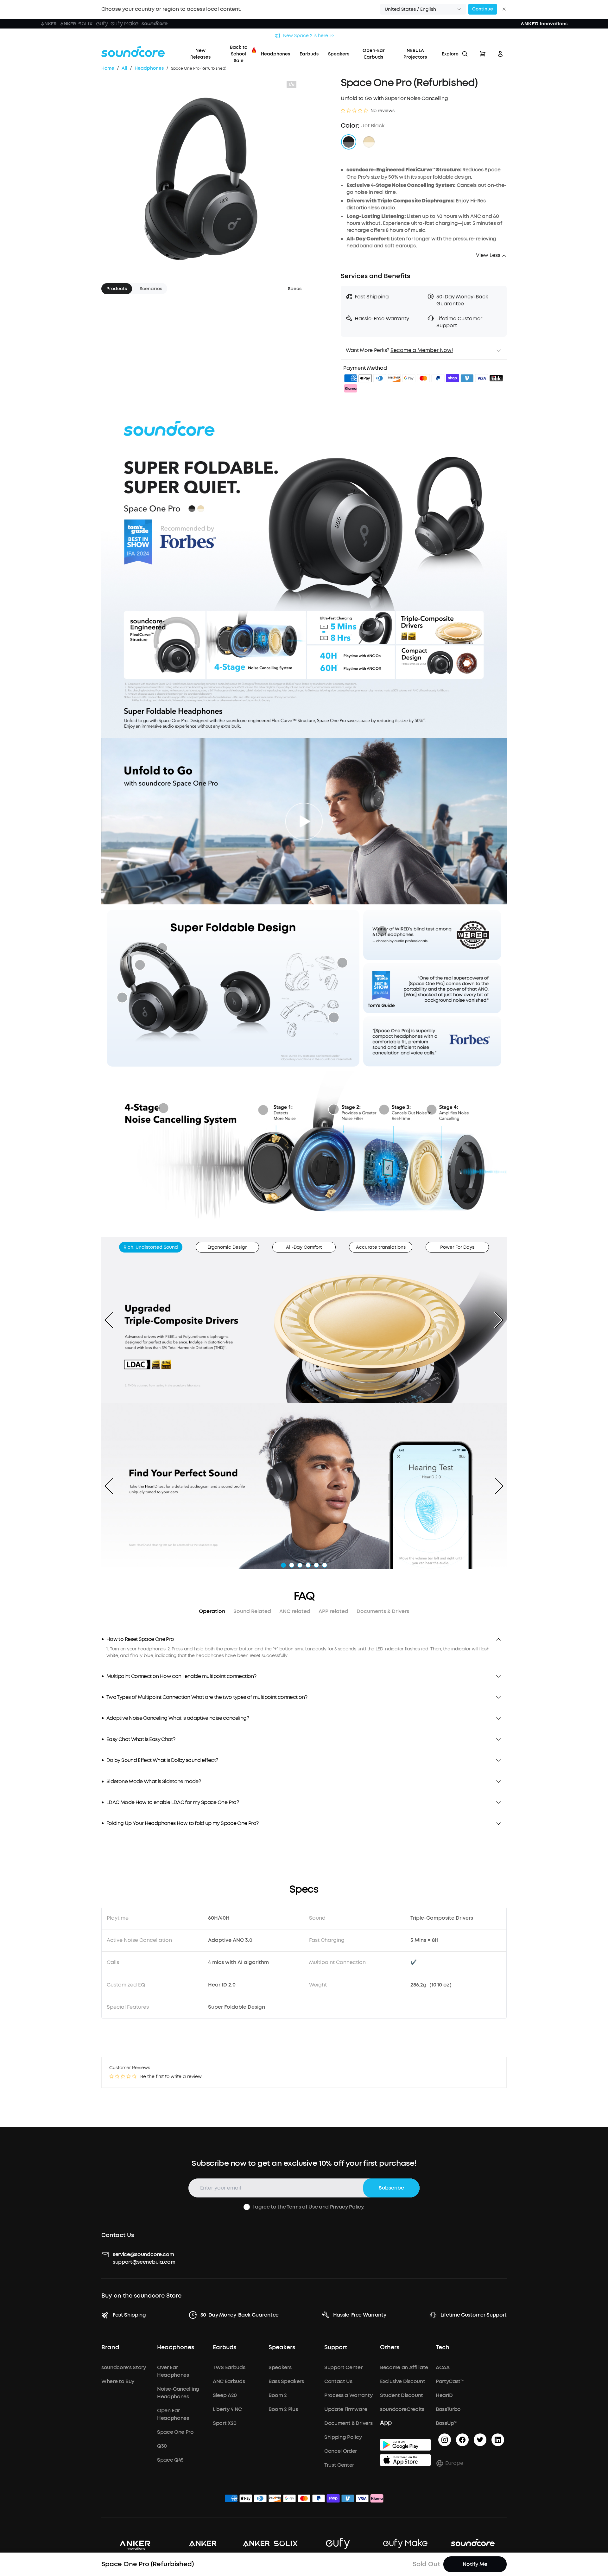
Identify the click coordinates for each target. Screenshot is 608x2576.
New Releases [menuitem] (200, 54)
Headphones (149, 68)
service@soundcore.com (143, 2254)
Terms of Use (302, 2207)
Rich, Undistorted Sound (151, 1247)
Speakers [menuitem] (339, 54)
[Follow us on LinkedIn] (498, 2440)
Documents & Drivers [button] (383, 1611)
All (124, 68)
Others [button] (390, 2348)
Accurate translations (381, 1247)
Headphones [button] (176, 2348)
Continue (483, 9)
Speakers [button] (282, 2348)
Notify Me (475, 2564)
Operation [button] (212, 1611)
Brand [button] (110, 2348)
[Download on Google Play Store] (405, 2445)
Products (117, 289)
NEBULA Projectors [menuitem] (415, 54)
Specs (295, 289)
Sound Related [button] (252, 1611)
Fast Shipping (129, 2315)
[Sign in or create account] (500, 54)
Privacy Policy (347, 2207)
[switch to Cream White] (369, 142)
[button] (423, 9)
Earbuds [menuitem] (309, 54)
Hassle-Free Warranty (360, 2315)
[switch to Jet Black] (349, 142)
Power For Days (457, 1247)
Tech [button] (443, 2348)
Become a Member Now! (422, 350)
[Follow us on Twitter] (480, 2440)
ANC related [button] (295, 1611)
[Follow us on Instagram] (445, 2440)
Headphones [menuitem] (275, 54)
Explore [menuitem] (450, 54)
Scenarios (151, 289)
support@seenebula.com (144, 2262)
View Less (488, 255)
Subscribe (391, 2188)
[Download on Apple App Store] (405, 2460)
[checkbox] (247, 2207)
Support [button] (336, 2348)
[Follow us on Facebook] (462, 2440)
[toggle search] (465, 54)
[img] (351, 379)
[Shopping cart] (483, 54)
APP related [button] (333, 1611)
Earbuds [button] (225, 2348)
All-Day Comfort (304, 1247)
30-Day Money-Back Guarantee (240, 2315)
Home (108, 68)
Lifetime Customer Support (474, 2315)
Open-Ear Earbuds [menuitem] (374, 54)
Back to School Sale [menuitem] (239, 54)
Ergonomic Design (228, 1247)
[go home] (133, 52)
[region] (304, 1652)
